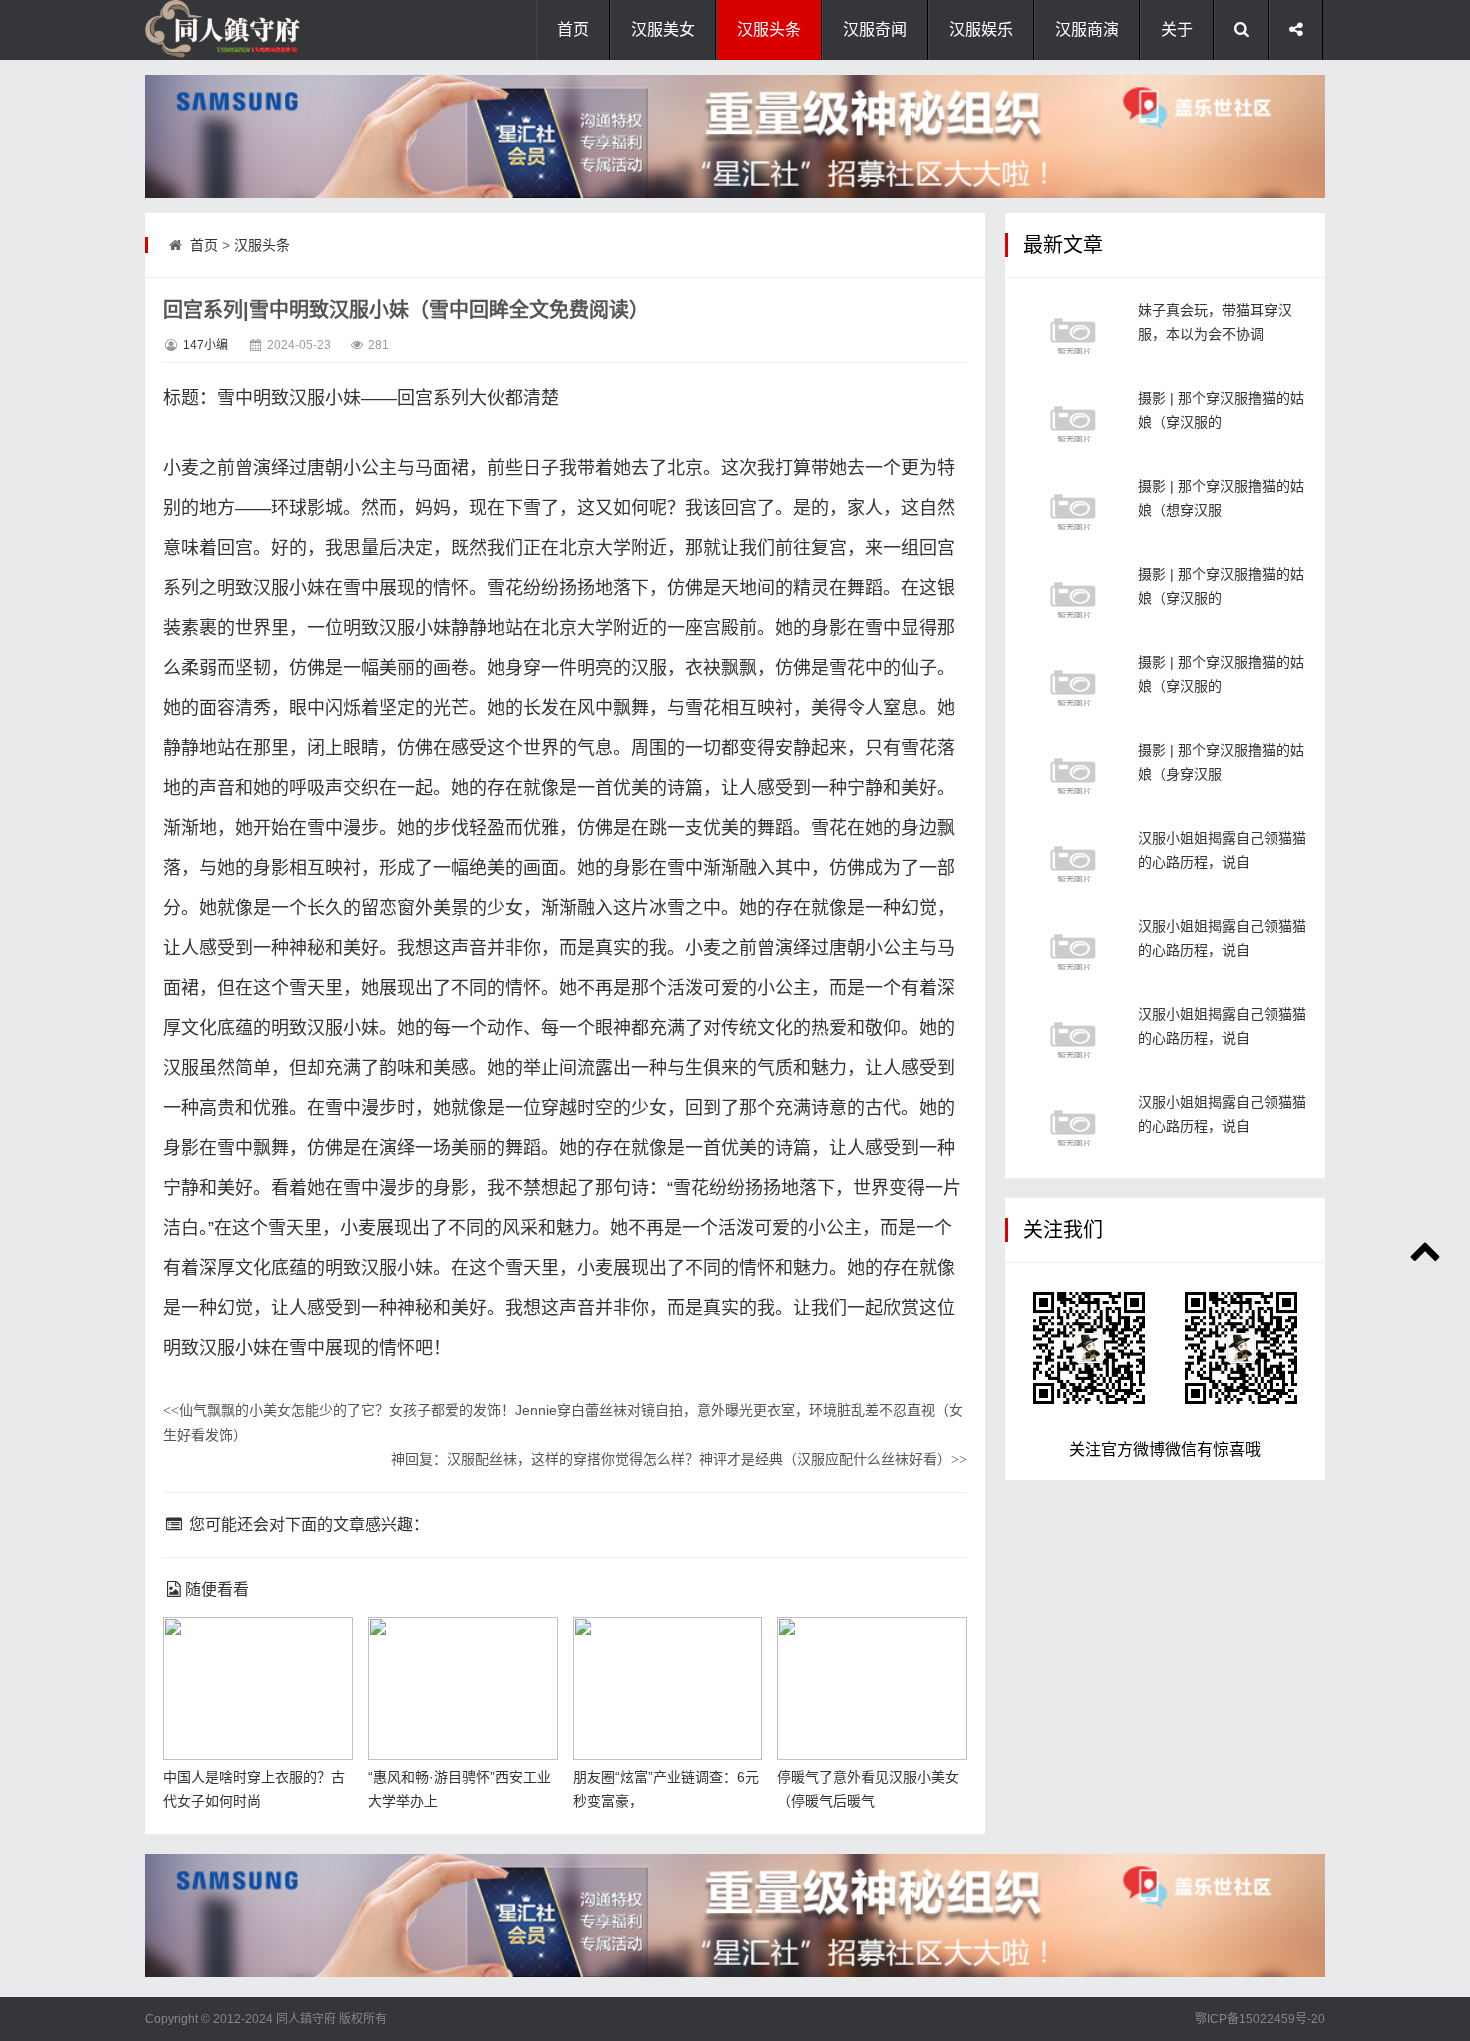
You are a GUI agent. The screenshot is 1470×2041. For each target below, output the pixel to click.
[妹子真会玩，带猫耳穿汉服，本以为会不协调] (1073, 335)
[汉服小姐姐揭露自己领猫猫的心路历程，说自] (1073, 863)
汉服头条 (769, 29)
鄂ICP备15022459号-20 (1260, 2019)
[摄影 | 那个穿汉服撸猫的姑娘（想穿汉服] (1073, 511)
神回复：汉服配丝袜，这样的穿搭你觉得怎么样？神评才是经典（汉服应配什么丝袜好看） (679, 1459)
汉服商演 (1087, 29)
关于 (1177, 29)
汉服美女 (663, 29)
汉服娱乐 (981, 29)
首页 (573, 29)
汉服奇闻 (875, 29)
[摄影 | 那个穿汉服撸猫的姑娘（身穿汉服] (1073, 775)
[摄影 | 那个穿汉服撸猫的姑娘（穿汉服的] (1073, 423)
